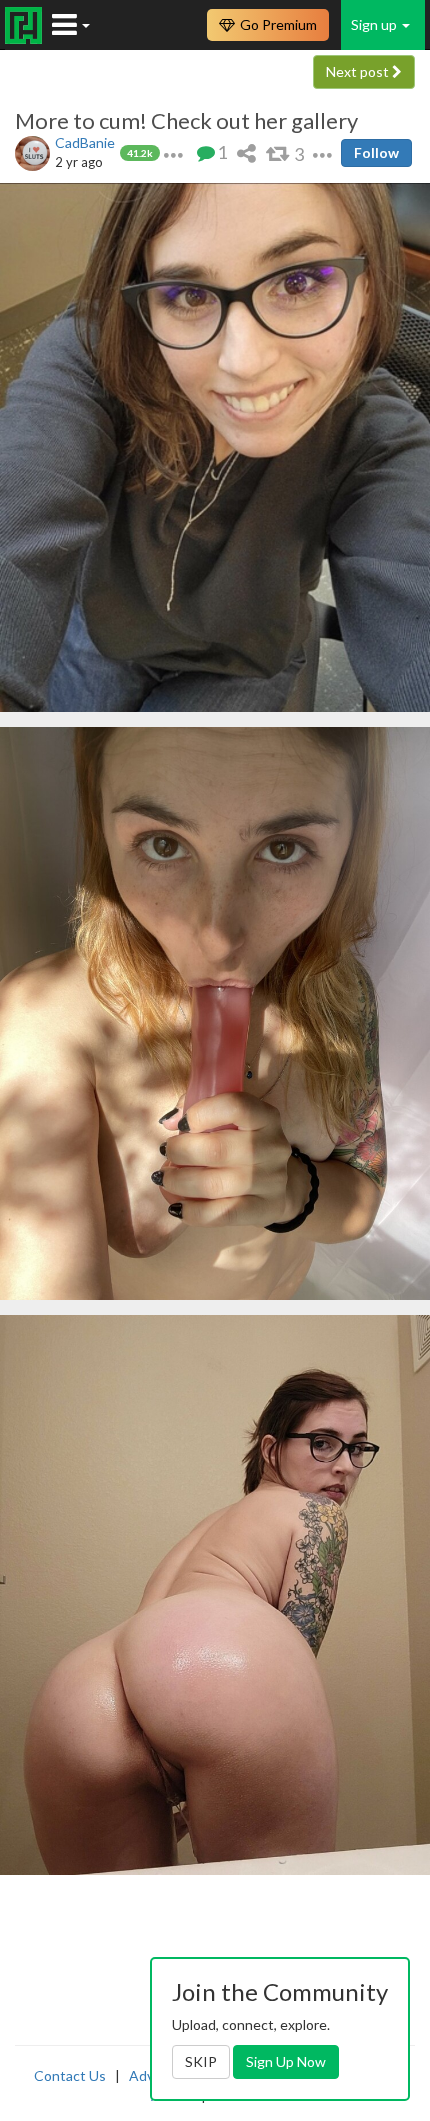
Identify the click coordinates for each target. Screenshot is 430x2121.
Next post (359, 71)
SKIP (201, 2061)
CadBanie (85, 142)
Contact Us (70, 2075)
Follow (376, 152)
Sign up (375, 24)
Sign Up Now (286, 2061)
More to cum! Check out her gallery (186, 121)
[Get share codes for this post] (246, 152)
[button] (173, 152)
